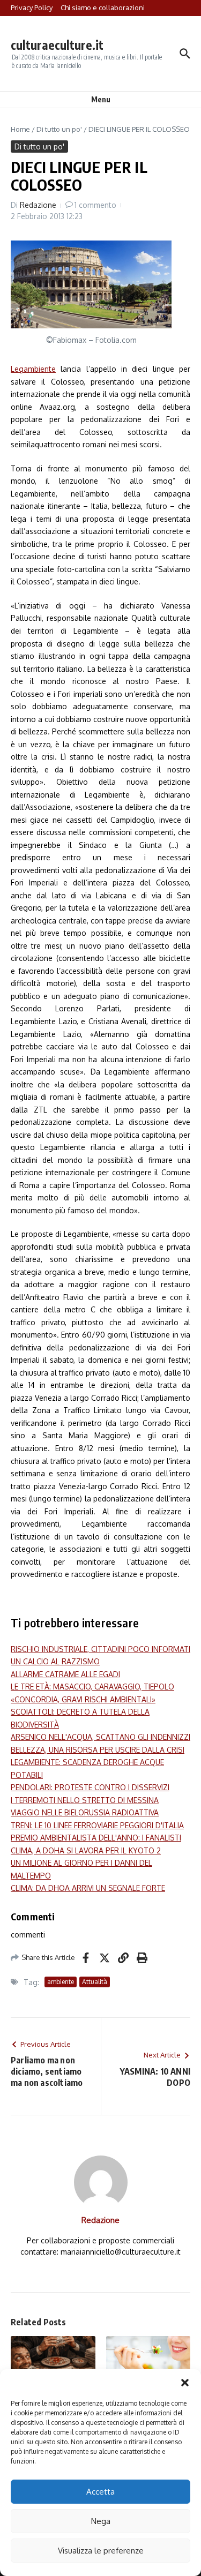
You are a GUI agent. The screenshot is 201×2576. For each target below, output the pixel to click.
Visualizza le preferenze (101, 2551)
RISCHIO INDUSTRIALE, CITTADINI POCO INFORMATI (100, 1649)
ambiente (61, 1982)
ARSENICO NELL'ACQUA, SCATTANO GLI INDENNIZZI (100, 1737)
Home (20, 129)
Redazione (38, 205)
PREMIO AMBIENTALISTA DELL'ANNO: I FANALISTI (96, 1838)
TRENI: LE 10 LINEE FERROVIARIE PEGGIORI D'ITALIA (97, 1825)
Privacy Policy (32, 7)
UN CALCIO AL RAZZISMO (55, 1661)
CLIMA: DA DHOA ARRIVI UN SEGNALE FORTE (88, 1888)
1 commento (95, 205)
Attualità (95, 1982)
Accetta (100, 2492)
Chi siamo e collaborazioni (103, 7)
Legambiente (33, 369)
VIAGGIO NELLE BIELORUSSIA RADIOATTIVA (85, 1812)
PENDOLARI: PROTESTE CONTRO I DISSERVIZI (90, 1787)
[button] (185, 2383)
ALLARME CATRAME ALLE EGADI (65, 1674)
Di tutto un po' (59, 129)
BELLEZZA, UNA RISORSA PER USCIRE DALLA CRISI (98, 1750)
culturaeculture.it (57, 45)
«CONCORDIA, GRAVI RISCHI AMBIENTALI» (83, 1699)
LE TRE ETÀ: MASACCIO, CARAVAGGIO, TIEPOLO (92, 1687)
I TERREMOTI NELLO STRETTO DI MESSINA (85, 1800)
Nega (101, 2521)
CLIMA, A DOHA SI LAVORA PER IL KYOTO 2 (86, 1850)
